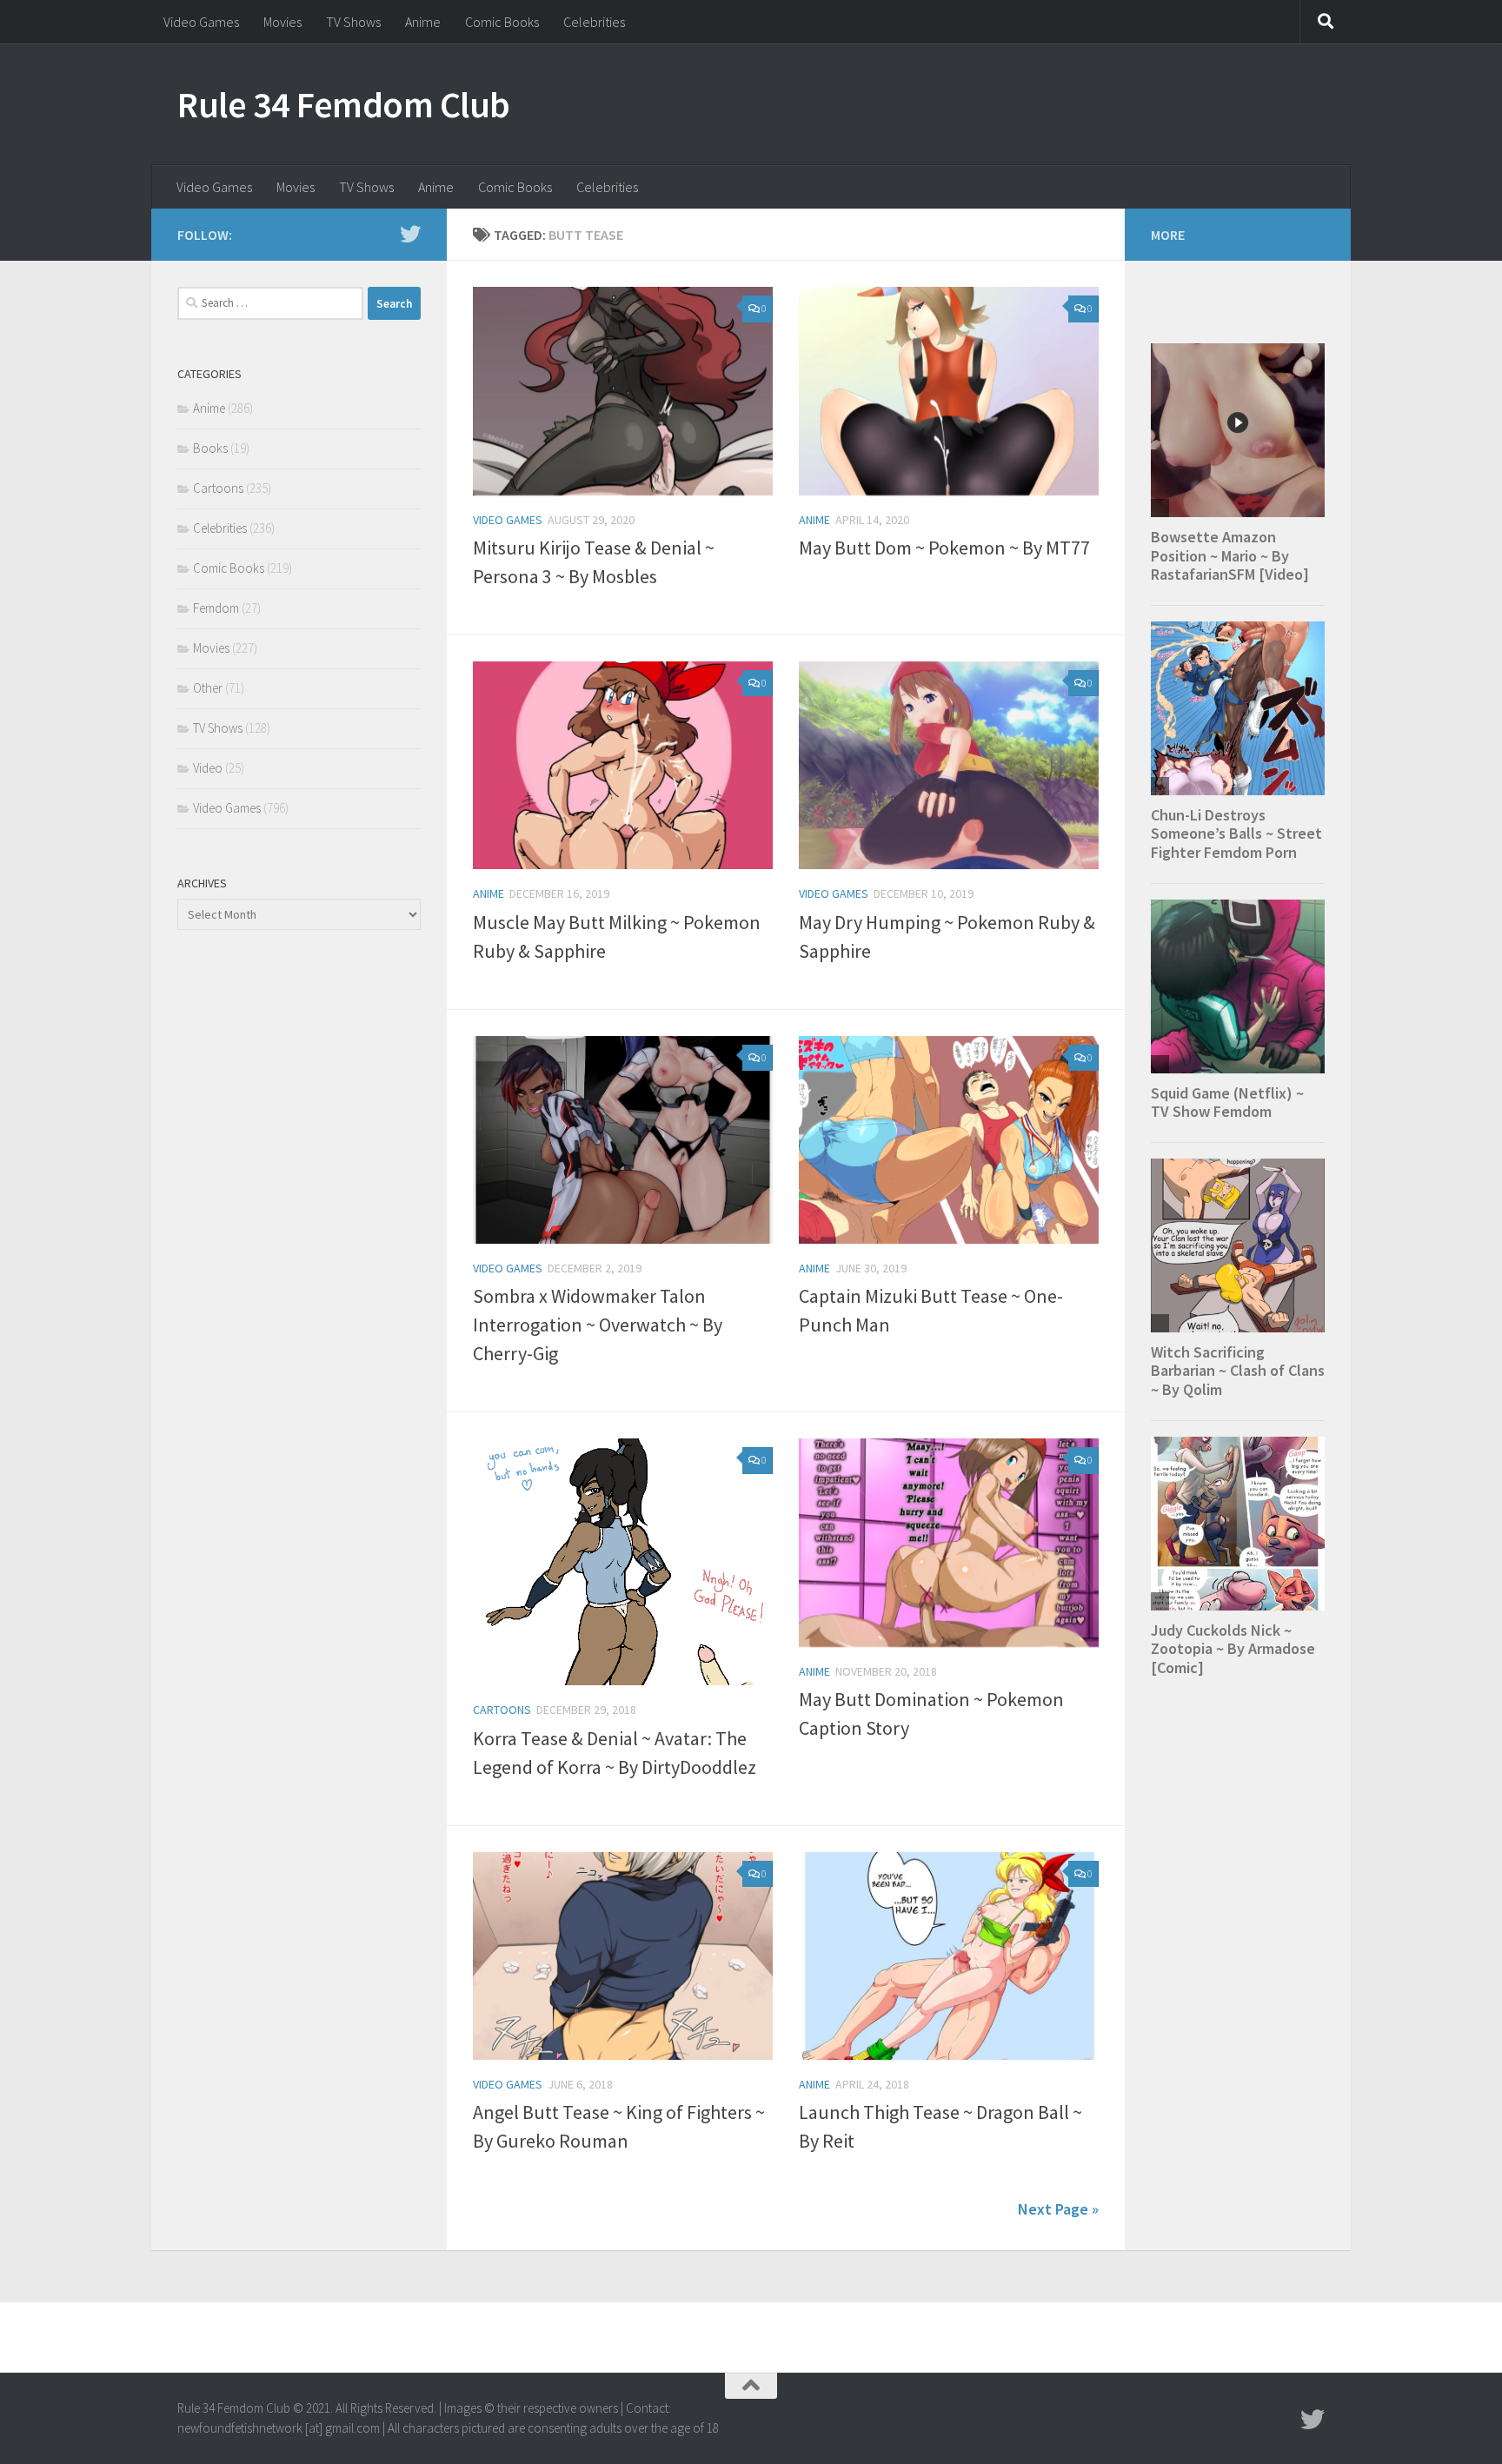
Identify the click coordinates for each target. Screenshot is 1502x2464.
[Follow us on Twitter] (410, 234)
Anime (423, 22)
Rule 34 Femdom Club (344, 104)
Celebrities (594, 22)
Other (208, 688)
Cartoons (502, 1710)
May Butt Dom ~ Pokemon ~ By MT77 (944, 548)
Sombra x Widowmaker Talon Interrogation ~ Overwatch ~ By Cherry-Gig (598, 1325)
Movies (282, 22)
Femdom (216, 608)
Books (210, 448)
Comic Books (502, 22)
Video (208, 768)
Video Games (201, 22)
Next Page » (1058, 2209)
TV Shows (353, 22)
